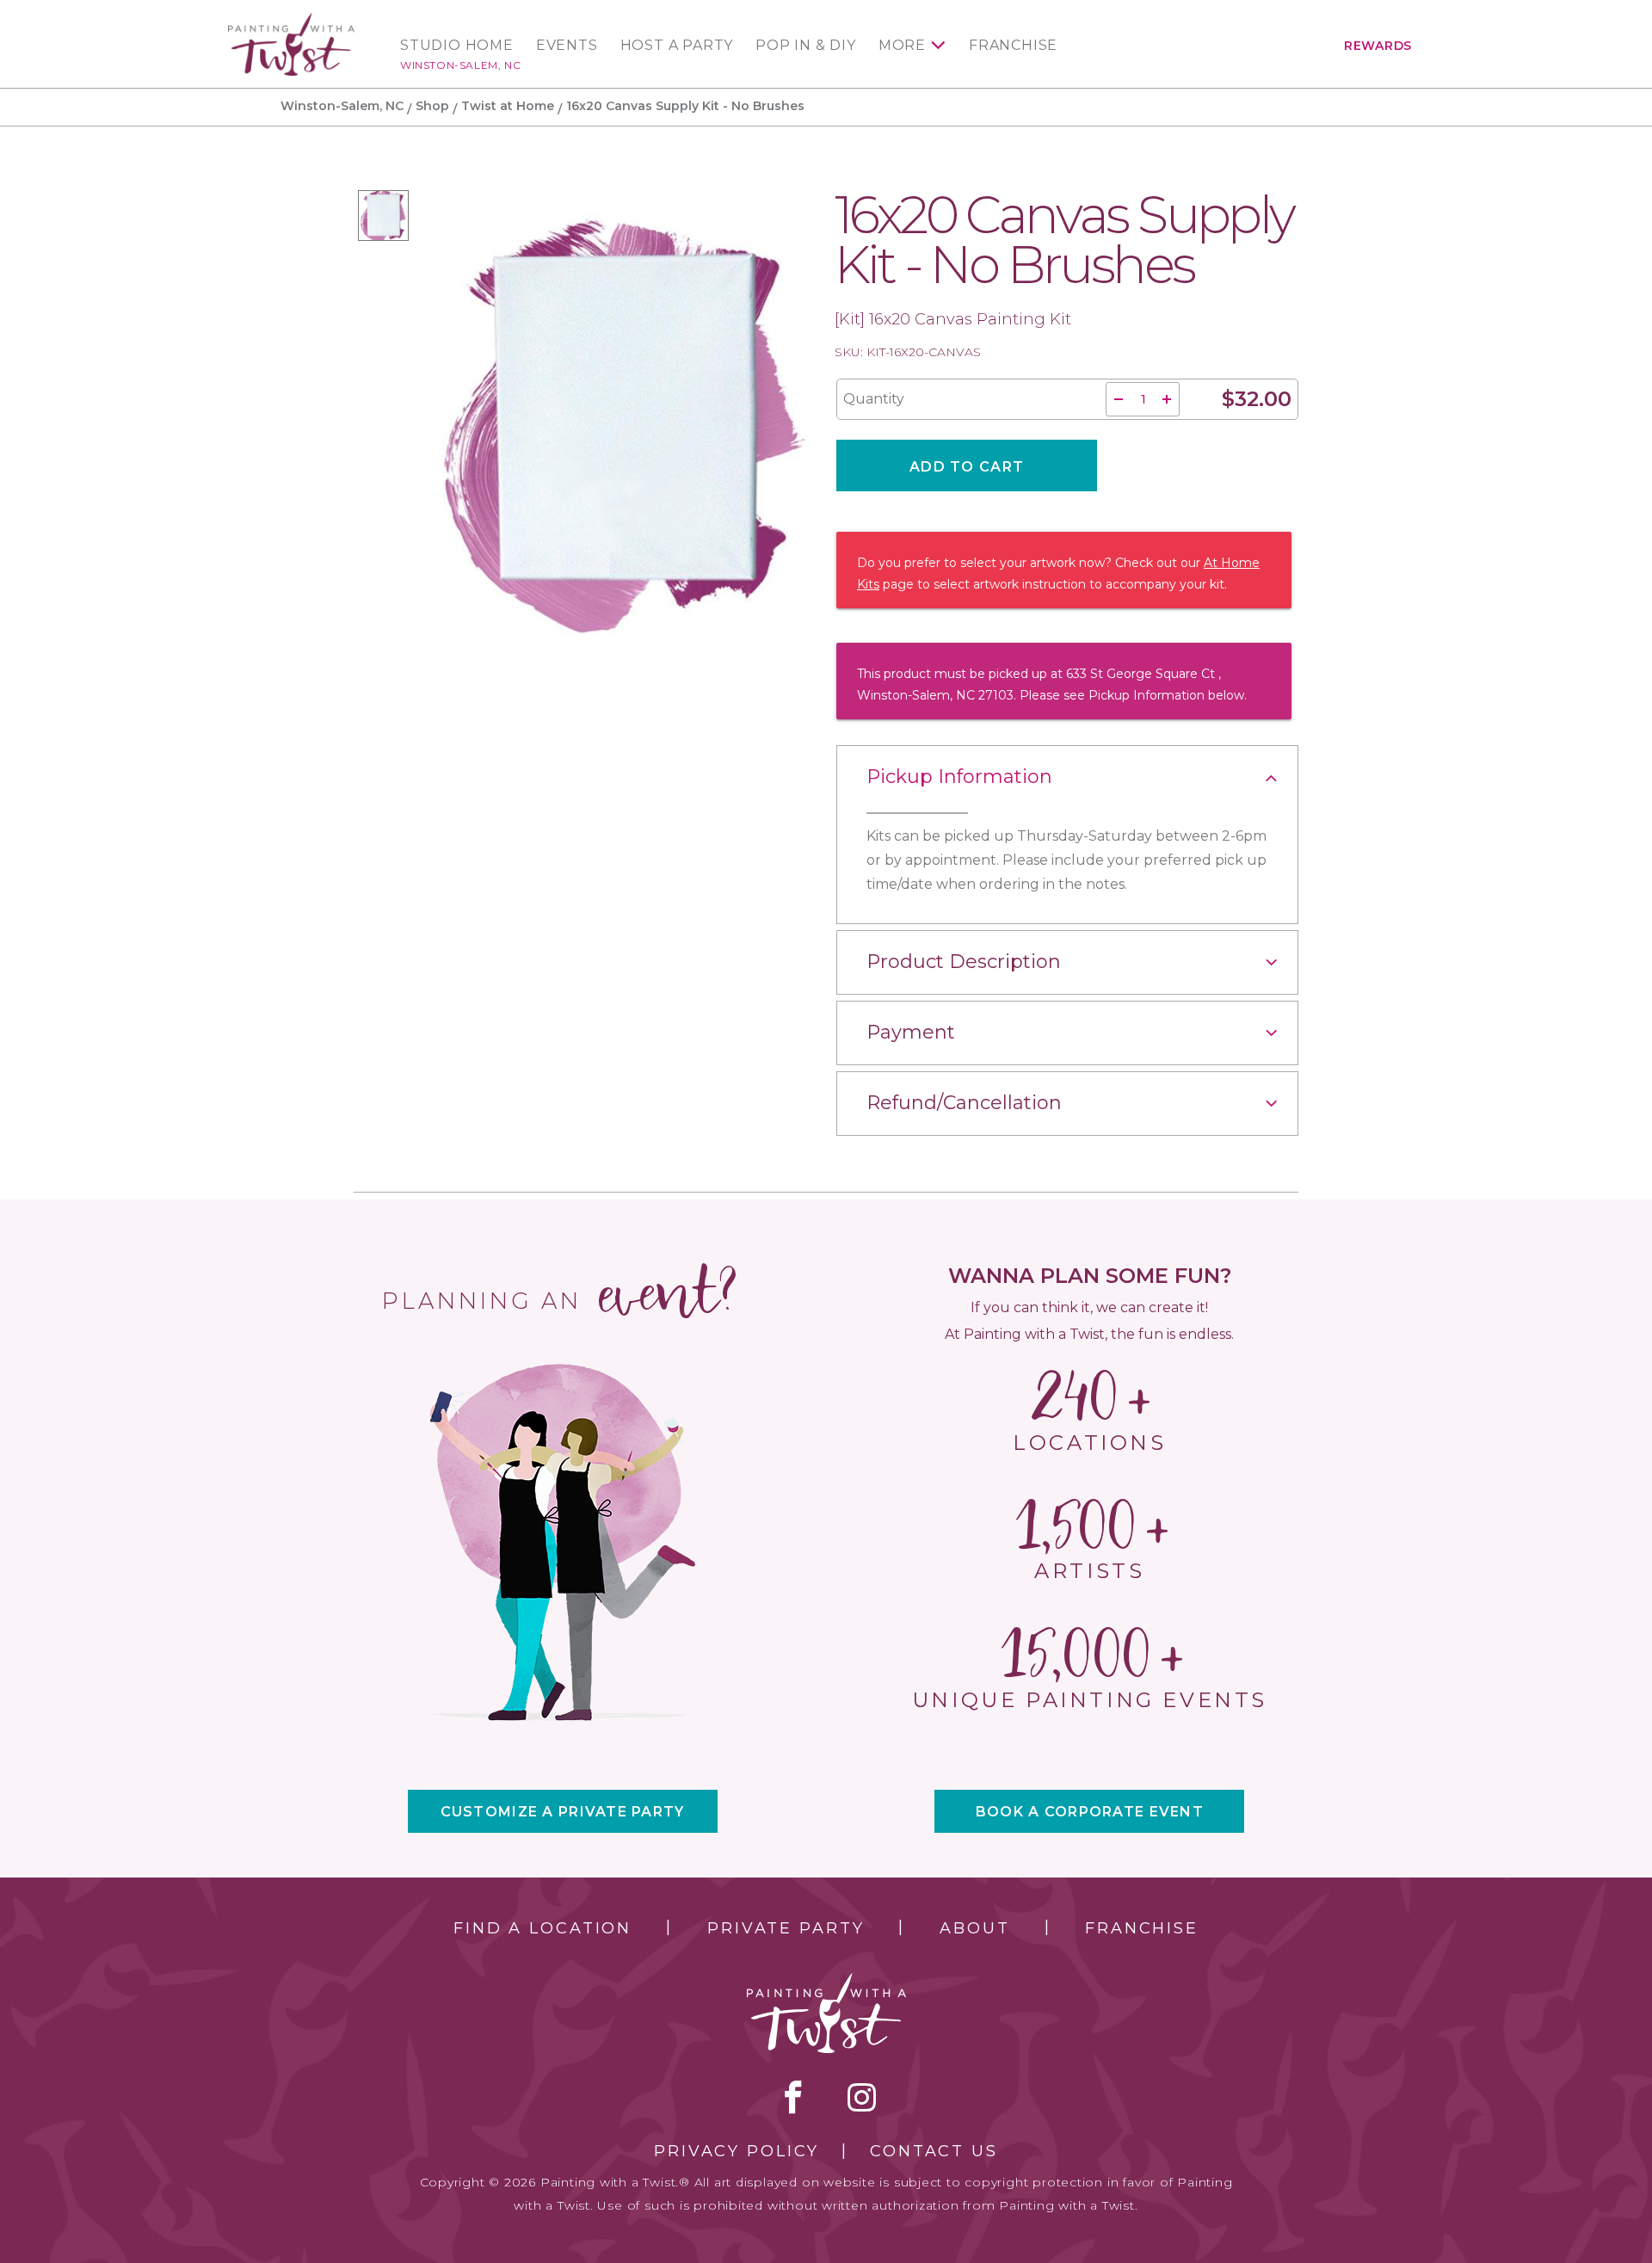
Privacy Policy (737, 2151)
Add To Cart (967, 467)
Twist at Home (508, 106)
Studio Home (457, 46)
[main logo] (291, 20)
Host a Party (677, 46)
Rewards (1378, 46)
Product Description (964, 962)
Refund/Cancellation (964, 1103)
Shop (432, 106)
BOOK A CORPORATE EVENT (1090, 1812)
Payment (911, 1032)
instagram (862, 2097)
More (902, 46)
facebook (793, 2097)
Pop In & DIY (806, 46)
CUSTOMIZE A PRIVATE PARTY (563, 1812)
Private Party (786, 1928)
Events (567, 46)
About (974, 1928)
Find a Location (542, 1928)
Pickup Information (959, 777)
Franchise (1013, 46)
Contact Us (934, 2151)
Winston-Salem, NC (460, 65)
